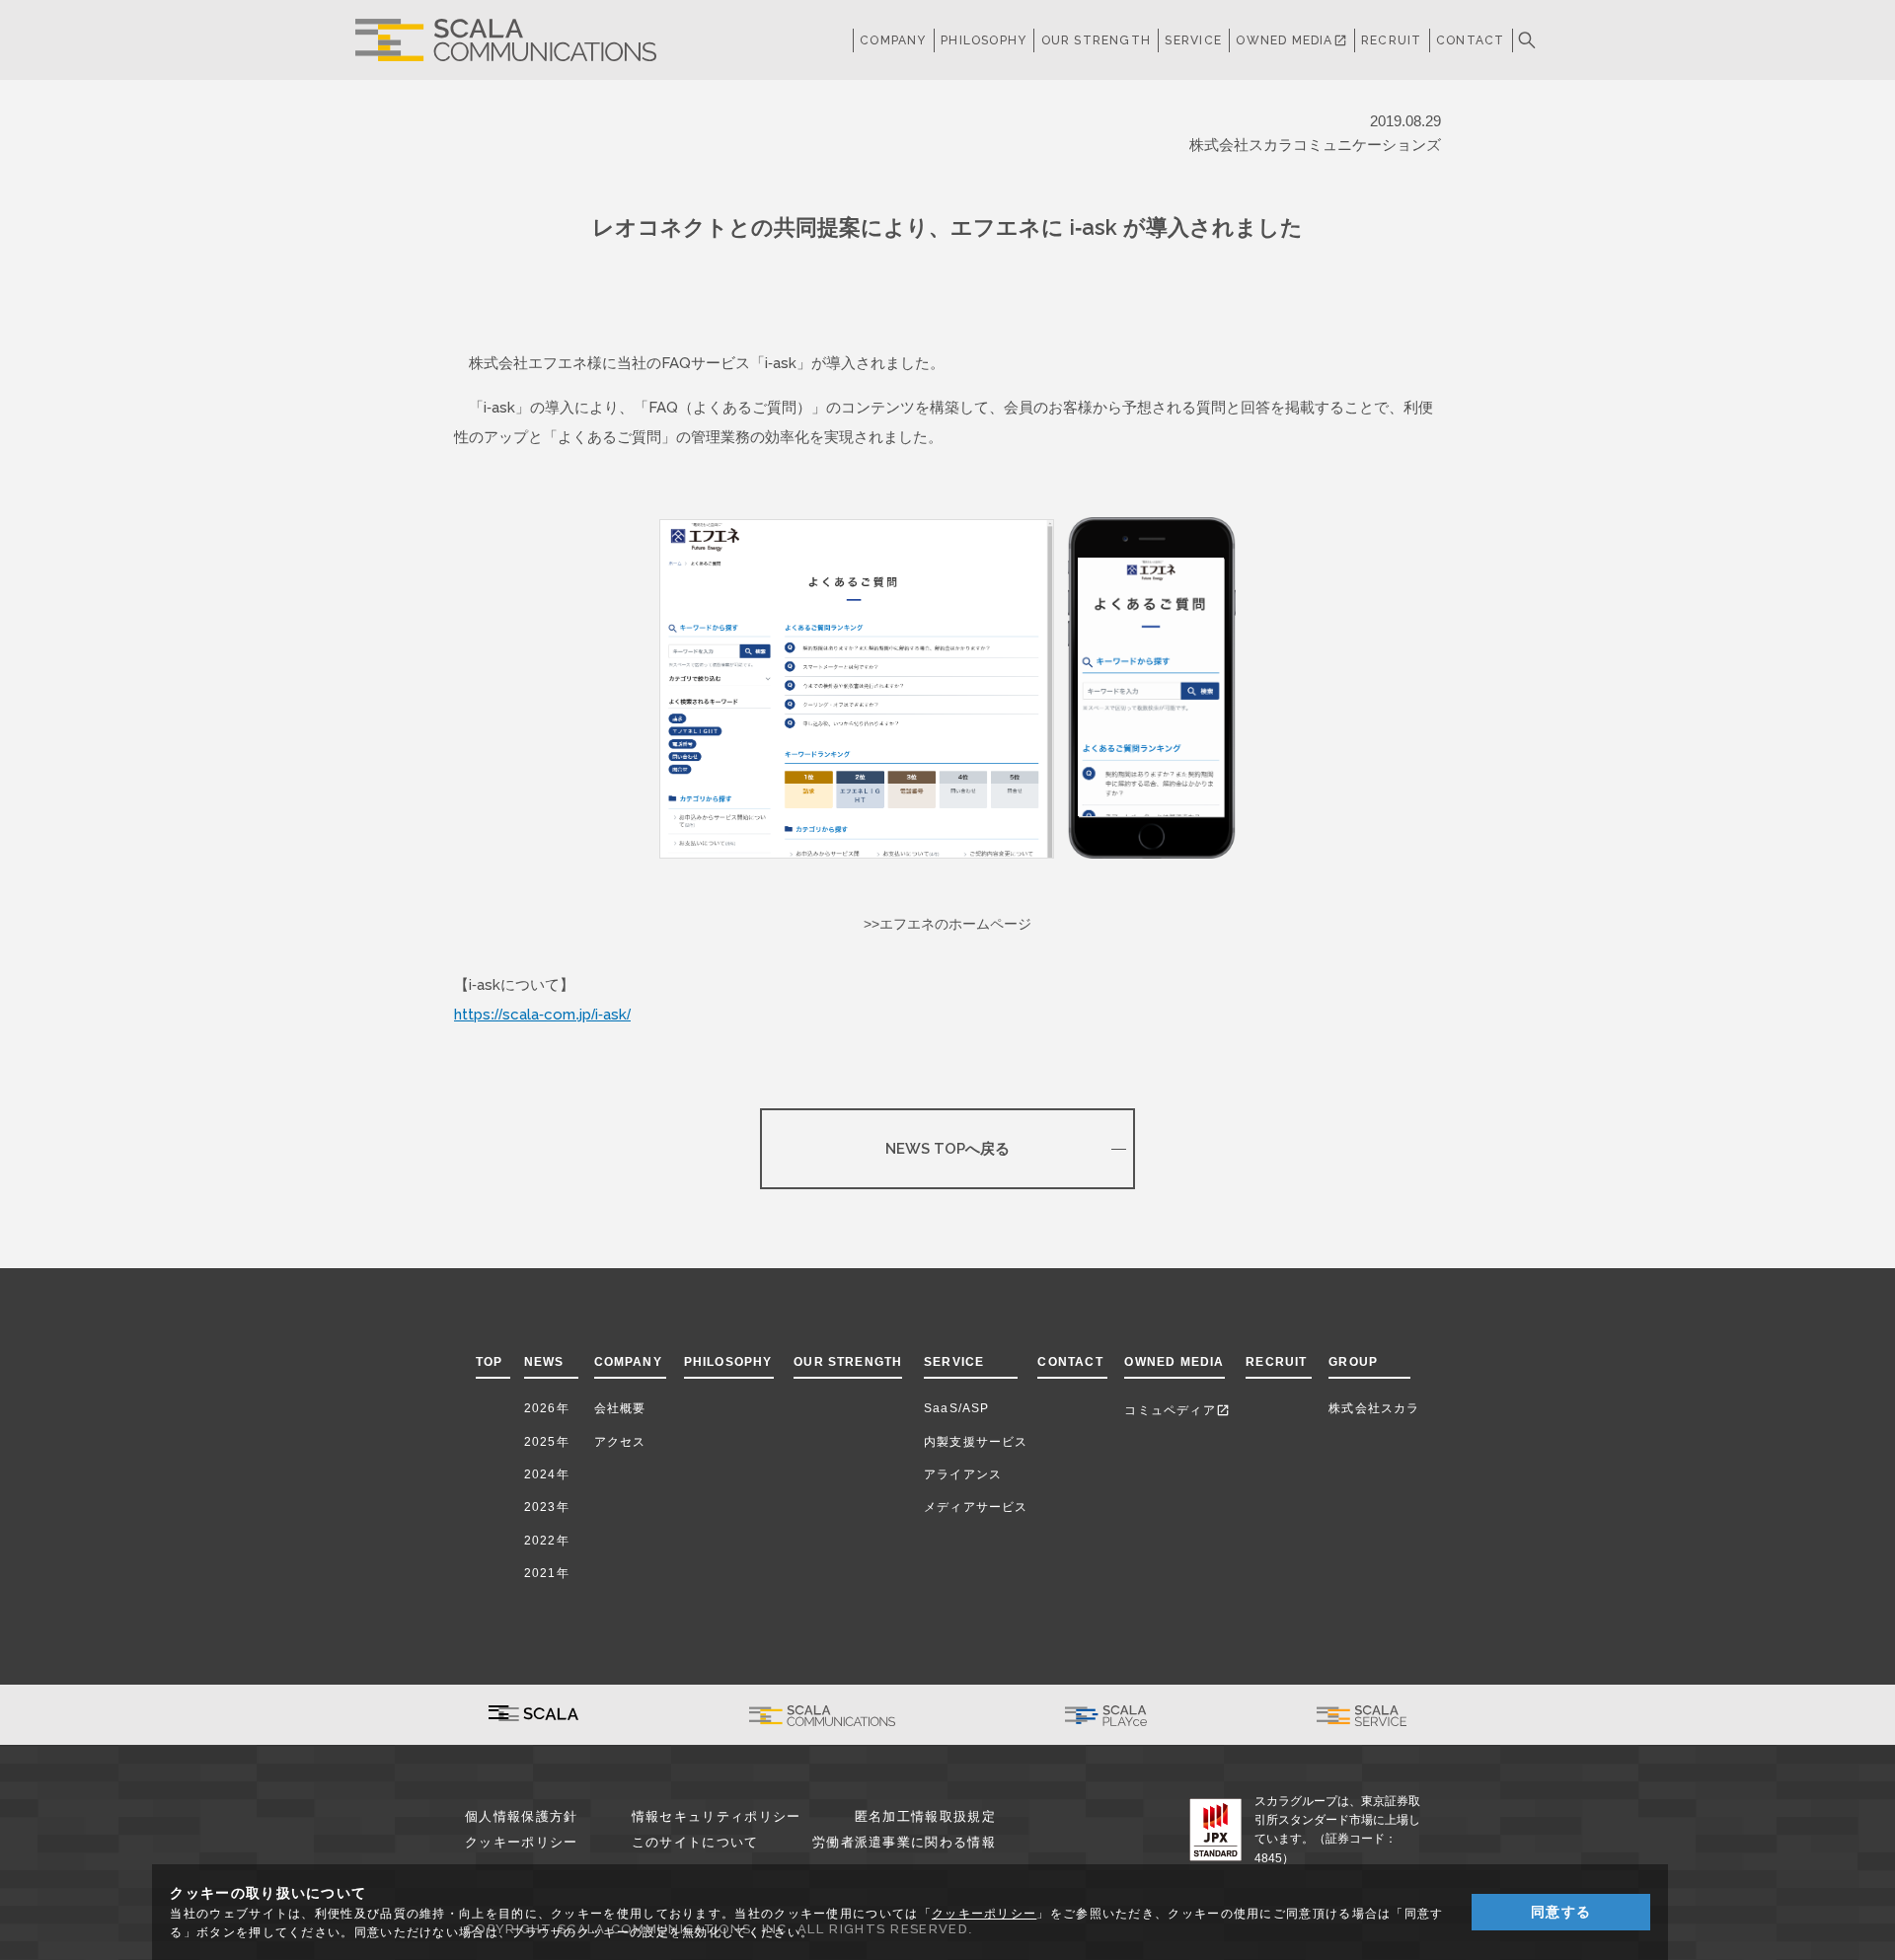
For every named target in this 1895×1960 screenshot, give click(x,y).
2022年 (547, 1541)
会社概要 (620, 1408)
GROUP (1353, 1362)
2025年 (547, 1442)
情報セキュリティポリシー (717, 1816)
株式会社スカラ (1374, 1408)
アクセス (620, 1442)
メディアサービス (976, 1507)
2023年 (547, 1507)
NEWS (548, 1362)
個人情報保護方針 (521, 1816)
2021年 (547, 1573)
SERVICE (954, 1362)
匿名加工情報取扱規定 (925, 1816)
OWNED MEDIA (1291, 40)
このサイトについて (695, 1842)
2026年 (547, 1408)
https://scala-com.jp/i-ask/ (542, 1014)
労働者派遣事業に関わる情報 (904, 1842)
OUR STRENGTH (1096, 40)
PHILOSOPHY (984, 40)
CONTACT (1470, 40)
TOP (490, 1362)
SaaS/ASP (957, 1408)
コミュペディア (1176, 1410)
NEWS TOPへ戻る (947, 1148)
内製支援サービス (976, 1442)
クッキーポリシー (521, 1842)
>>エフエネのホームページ (947, 924)
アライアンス (963, 1474)
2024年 (547, 1474)
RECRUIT (1391, 40)
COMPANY (893, 40)
